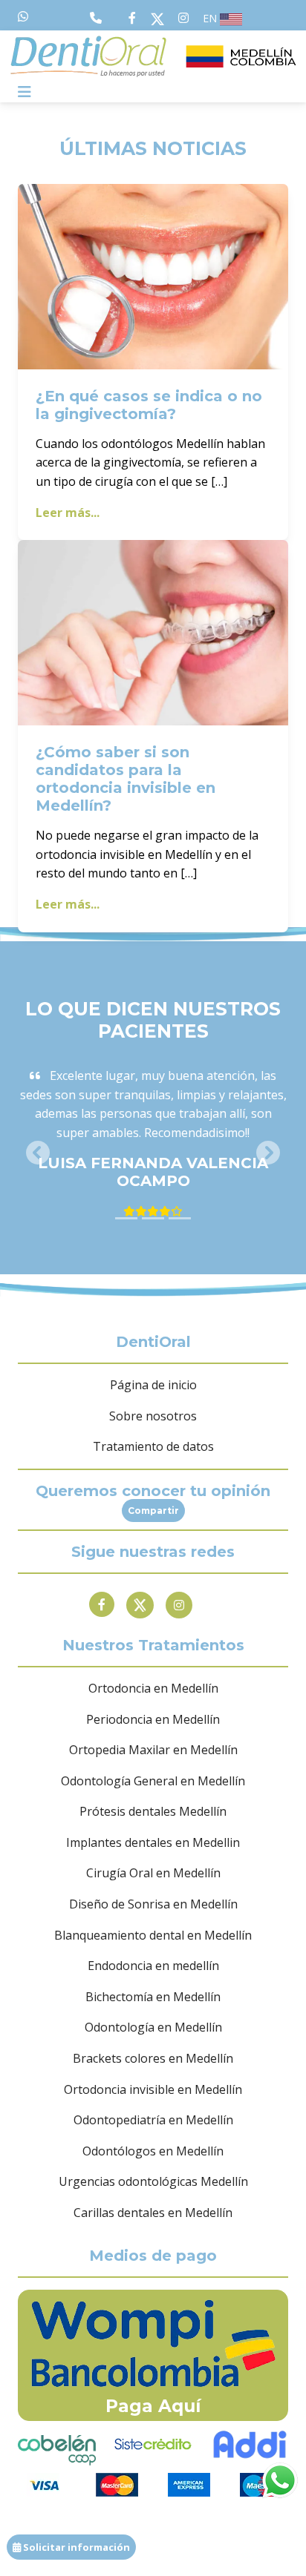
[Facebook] (102, 1604)
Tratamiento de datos (153, 1446)
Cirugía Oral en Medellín (153, 1873)
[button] (38, 1153)
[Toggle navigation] (25, 92)
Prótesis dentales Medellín (153, 1811)
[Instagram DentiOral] (183, 18)
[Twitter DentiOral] (160, 18)
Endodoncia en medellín (153, 1966)
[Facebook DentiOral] (135, 18)
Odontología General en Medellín (153, 1781)
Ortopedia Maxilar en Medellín (153, 1750)
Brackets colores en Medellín (153, 2058)
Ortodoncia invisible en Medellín (153, 2089)
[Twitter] (140, 1605)
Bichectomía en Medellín (153, 1997)
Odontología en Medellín (153, 2027)
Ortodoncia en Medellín (153, 1688)
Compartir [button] (153, 1511)
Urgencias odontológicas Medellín (153, 2181)
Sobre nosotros (153, 1416)
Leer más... (68, 513)
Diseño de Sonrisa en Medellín (153, 1904)
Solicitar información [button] (75, 2547)
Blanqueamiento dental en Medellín (153, 1935)
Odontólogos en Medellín (153, 2151)
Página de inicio (153, 1385)
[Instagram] (179, 1605)
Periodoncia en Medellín (153, 1719)
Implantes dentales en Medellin (153, 1842)
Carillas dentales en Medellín (153, 2213)
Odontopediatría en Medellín (153, 2120)
